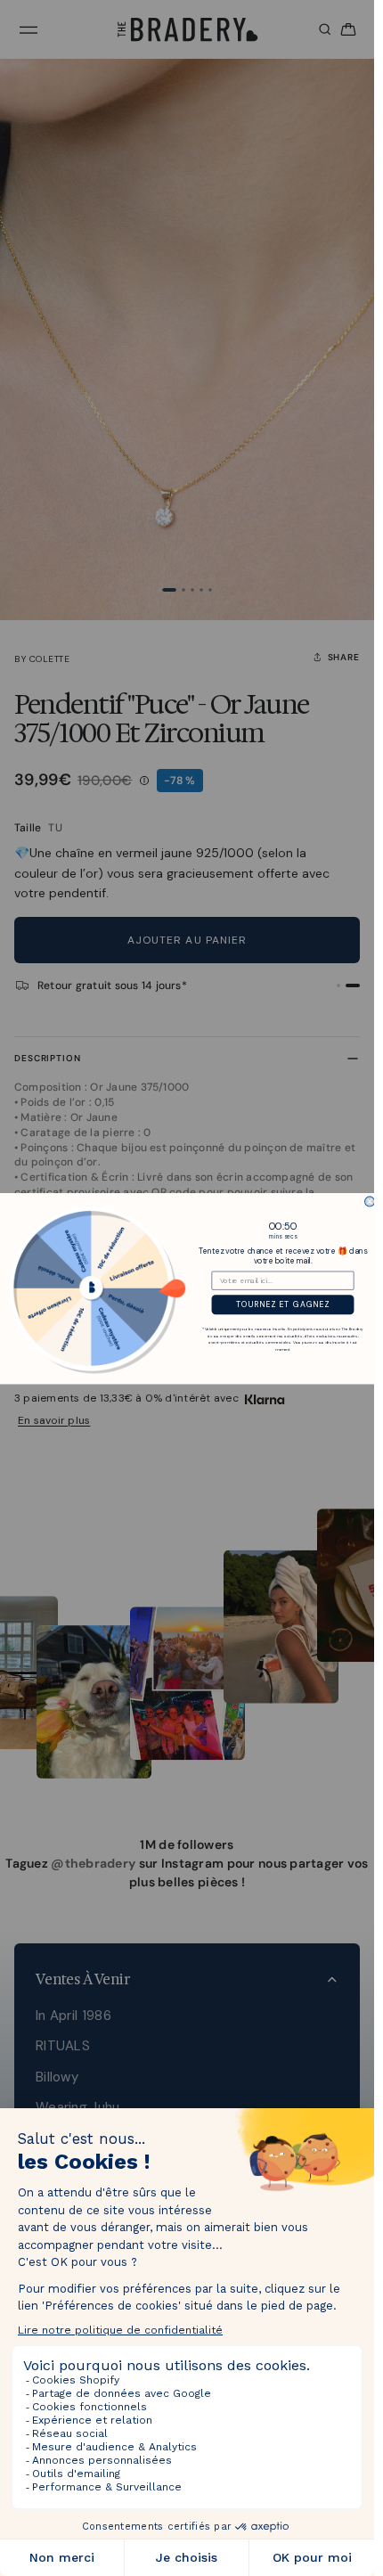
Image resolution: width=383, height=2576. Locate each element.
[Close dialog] (370, 1201)
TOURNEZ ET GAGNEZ (283, 1304)
